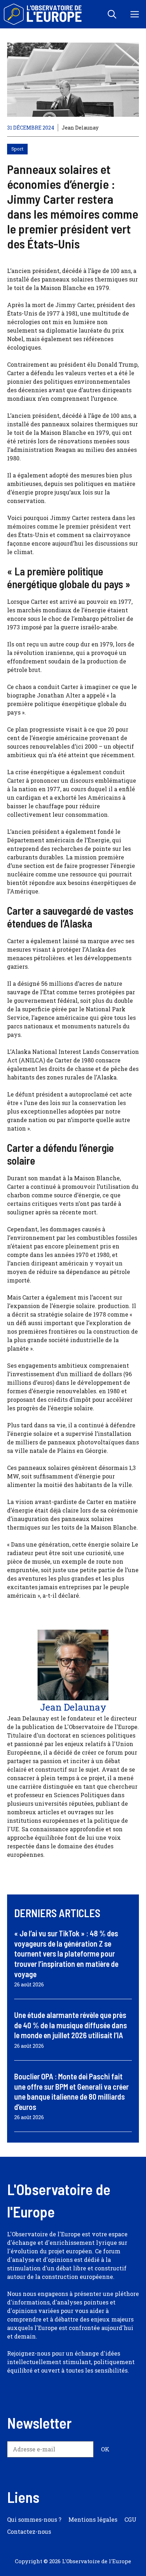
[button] (112, 14)
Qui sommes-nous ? (34, 2519)
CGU (130, 2519)
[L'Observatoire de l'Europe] (43, 14)
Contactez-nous (29, 2531)
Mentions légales (93, 2519)
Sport (17, 149)
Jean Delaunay (80, 128)
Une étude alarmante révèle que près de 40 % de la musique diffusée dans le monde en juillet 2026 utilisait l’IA (71, 2025)
